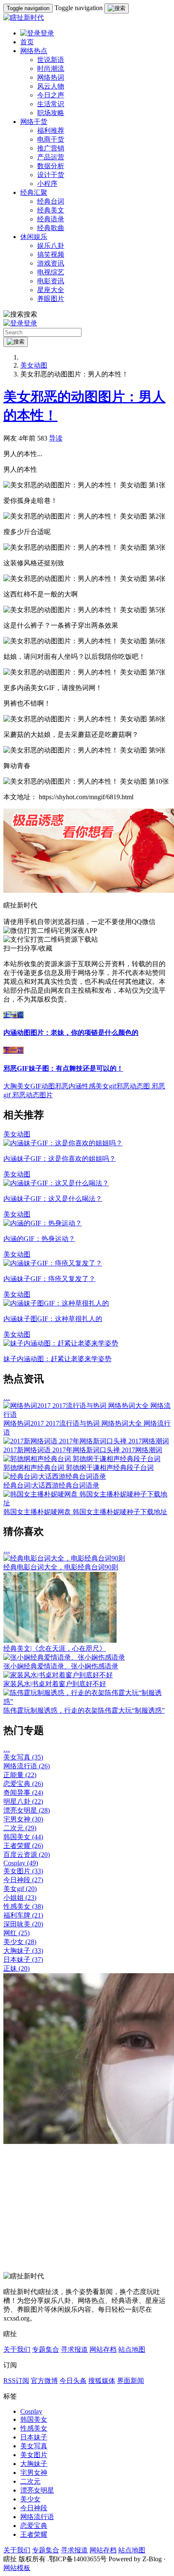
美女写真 (23, 1757)
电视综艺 (51, 272)
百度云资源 (27, 1855)
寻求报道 (74, 2349)
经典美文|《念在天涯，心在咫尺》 (55, 1648)
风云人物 (51, 86)
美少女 (20, 1942)
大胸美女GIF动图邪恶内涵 (43, 1086)
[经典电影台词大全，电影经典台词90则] (64, 1558)
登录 (47, 33)
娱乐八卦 (51, 246)
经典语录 (51, 219)
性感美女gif (99, 1086)
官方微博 (44, 2381)
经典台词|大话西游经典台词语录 (51, 1485)
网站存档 (103, 2349)
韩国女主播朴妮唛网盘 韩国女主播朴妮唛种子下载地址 (85, 1512)
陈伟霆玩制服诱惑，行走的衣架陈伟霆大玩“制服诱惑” (84, 1710)
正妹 (16, 1968)
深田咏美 (23, 1924)
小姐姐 (20, 1898)
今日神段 (23, 1880)
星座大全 (51, 290)
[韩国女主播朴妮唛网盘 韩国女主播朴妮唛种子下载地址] (87, 1503)
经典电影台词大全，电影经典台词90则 (61, 1567)
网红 (16, 1933)
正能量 (20, 1775)
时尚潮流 (51, 68)
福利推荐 (51, 130)
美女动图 (34, 365)
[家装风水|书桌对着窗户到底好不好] (58, 1675)
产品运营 (51, 157)
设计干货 (51, 175)
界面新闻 (130, 2381)
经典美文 (51, 210)
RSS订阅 (16, 2381)
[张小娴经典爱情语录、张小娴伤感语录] (64, 1657)
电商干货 (51, 139)
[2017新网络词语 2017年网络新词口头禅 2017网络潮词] (86, 1441)
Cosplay (21, 1863)
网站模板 (17, 2568)
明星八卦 (23, 1801)
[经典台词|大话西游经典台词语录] (55, 1476)
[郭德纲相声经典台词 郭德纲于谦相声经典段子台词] (82, 1459)
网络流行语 (27, 1766)
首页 (27, 42)
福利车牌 (23, 1915)
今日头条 (73, 2381)
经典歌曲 (51, 228)
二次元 (20, 1828)
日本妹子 (23, 1960)
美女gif (20, 1889)
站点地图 (132, 2349)
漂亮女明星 (27, 1810)
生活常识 (51, 104)
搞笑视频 (51, 254)
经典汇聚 (34, 192)
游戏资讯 (51, 263)
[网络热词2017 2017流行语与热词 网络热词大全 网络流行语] (87, 1414)
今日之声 (51, 95)
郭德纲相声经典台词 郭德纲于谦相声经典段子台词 (79, 1468)
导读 (56, 438)
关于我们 (17, 2349)
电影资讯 (51, 281)
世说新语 (51, 60)
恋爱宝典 (23, 1784)
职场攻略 (51, 113)
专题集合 (46, 2349)
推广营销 (51, 148)
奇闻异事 (23, 1793)
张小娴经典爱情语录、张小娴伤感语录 (61, 1666)
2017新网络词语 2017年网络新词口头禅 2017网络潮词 (83, 1450)
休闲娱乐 (34, 237)
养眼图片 (51, 299)
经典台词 (51, 201)
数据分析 (51, 166)
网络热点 (34, 51)
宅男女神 (23, 1819)
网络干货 (34, 122)
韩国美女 (23, 1837)
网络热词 (51, 77)
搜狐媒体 (102, 2381)
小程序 (47, 184)
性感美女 (23, 1906)
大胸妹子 (23, 1951)
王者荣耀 (23, 1846)
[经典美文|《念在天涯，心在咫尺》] (60, 1640)
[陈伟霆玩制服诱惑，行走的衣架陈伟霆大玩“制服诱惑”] (87, 1702)
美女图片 (23, 1871)
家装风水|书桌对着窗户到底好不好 (55, 1684)
